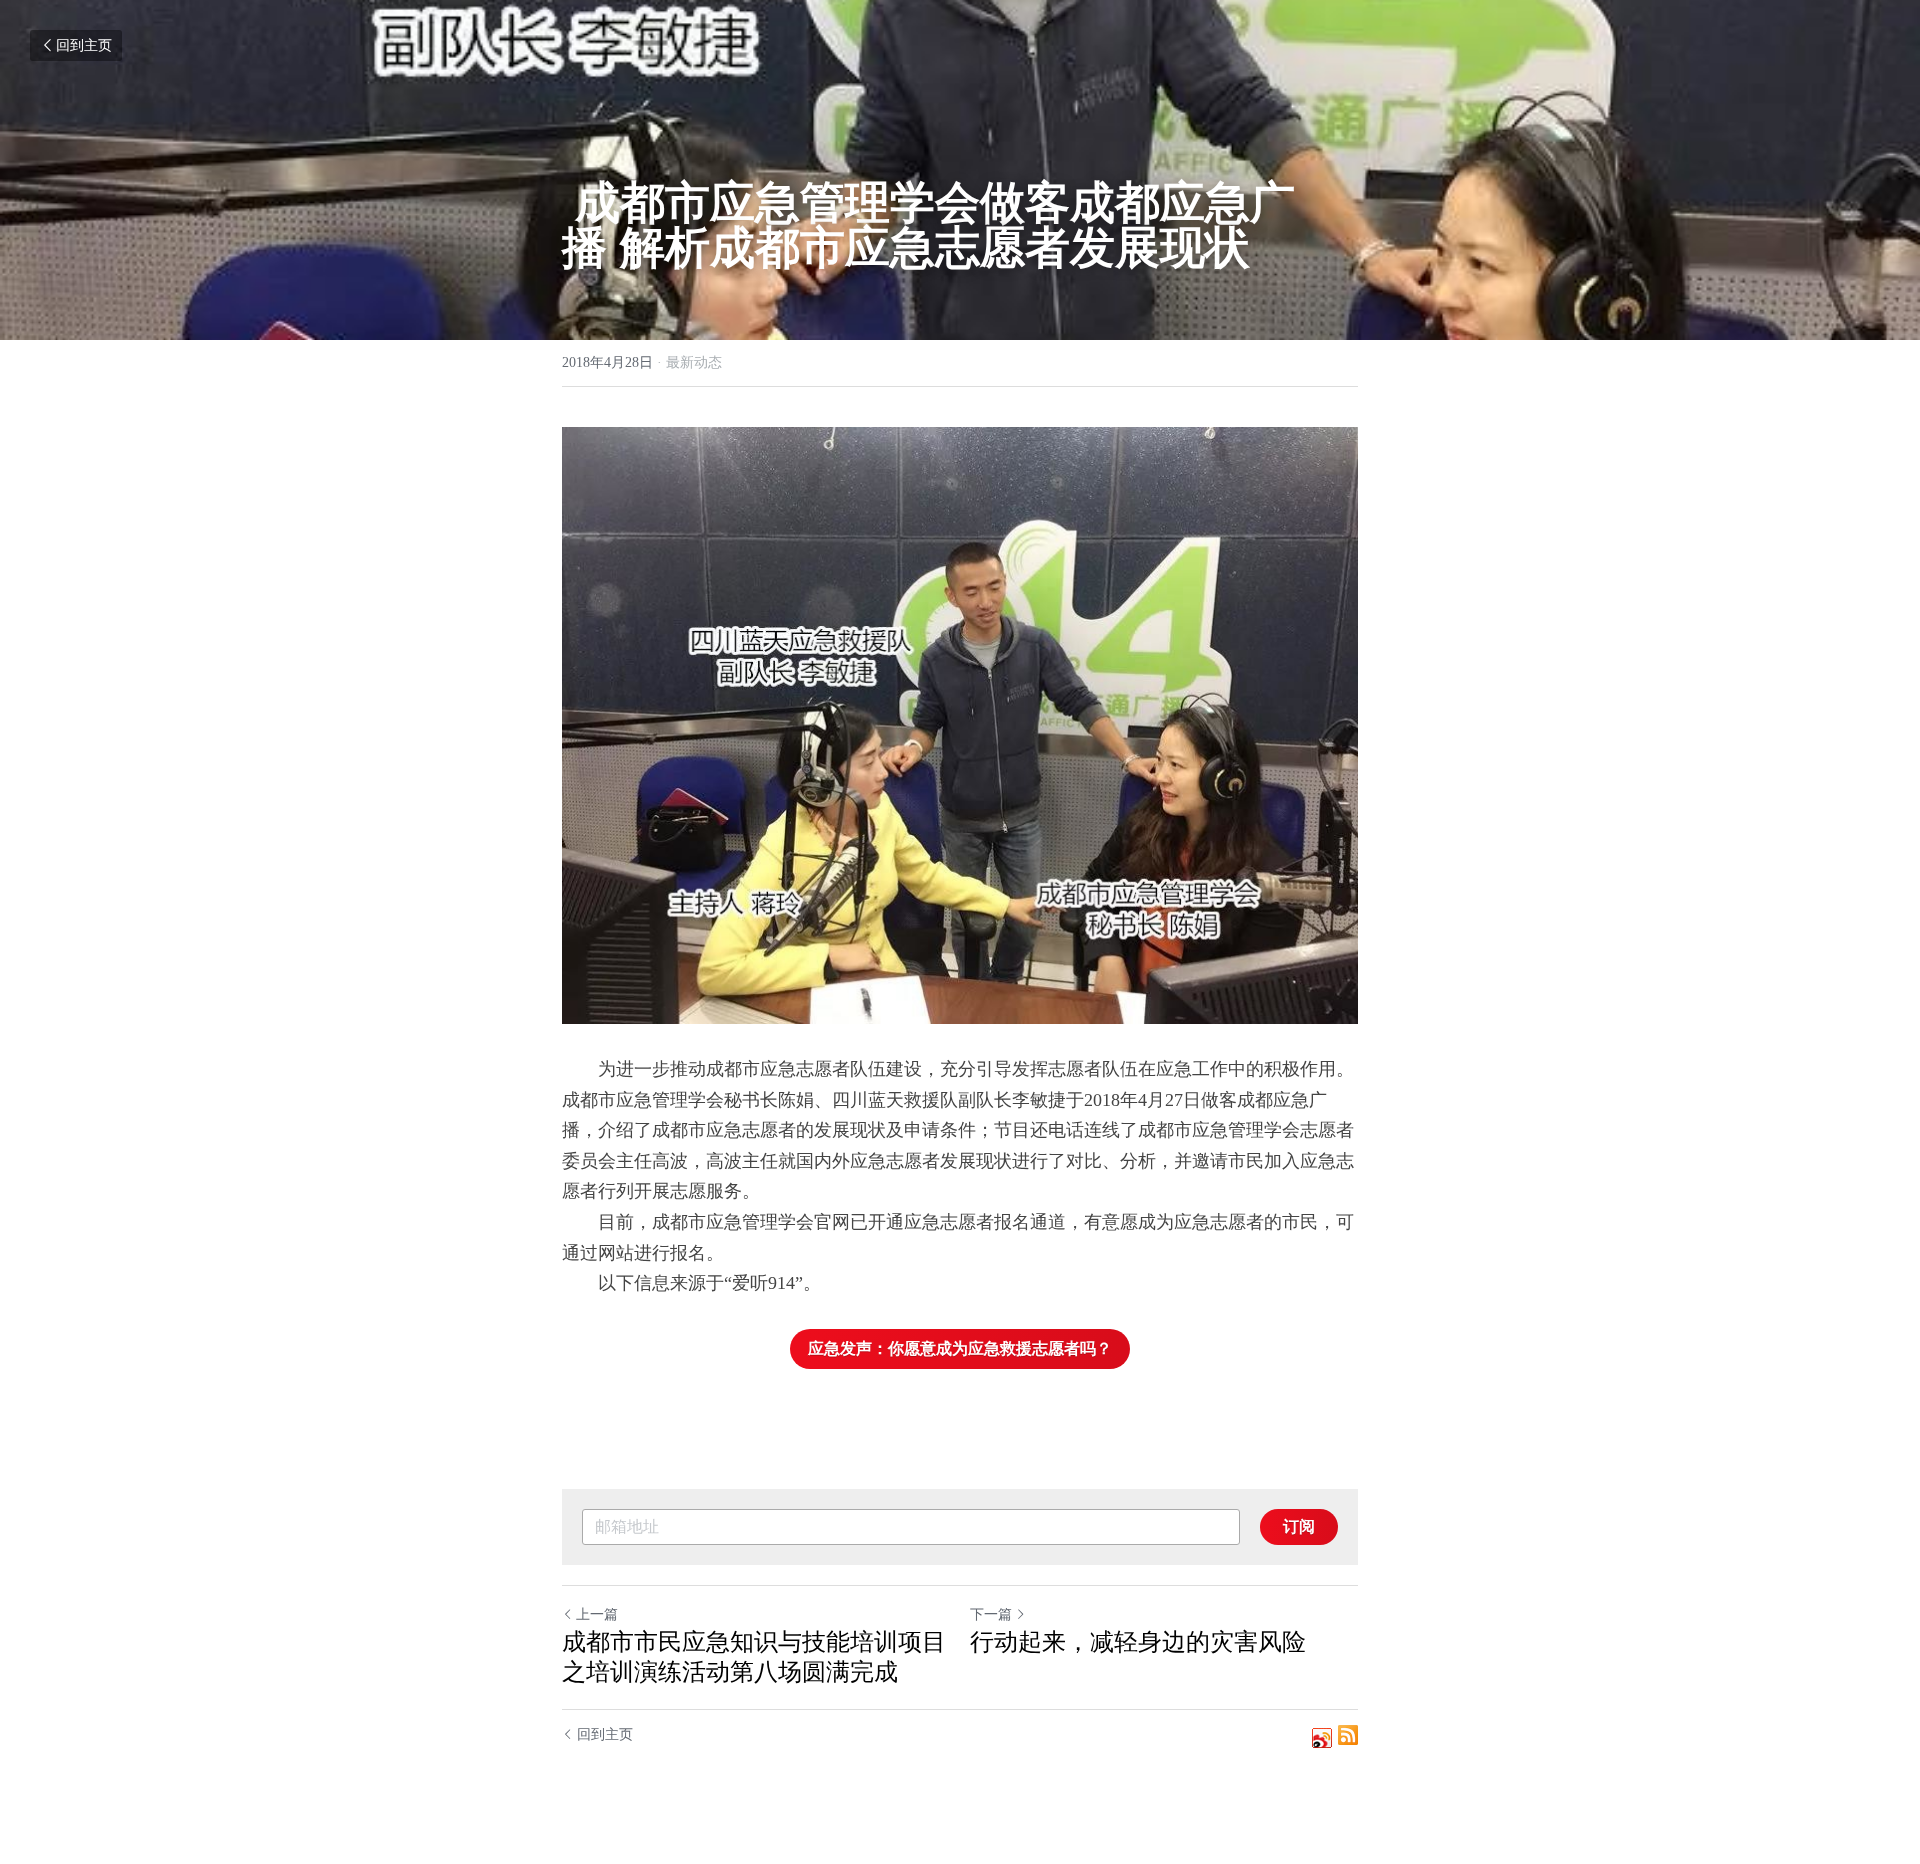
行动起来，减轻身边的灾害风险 (1138, 1642)
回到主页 (84, 45)
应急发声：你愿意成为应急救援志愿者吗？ (960, 1348)
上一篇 (597, 1614)
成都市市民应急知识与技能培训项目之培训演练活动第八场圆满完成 (754, 1657)
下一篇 (991, 1614)
